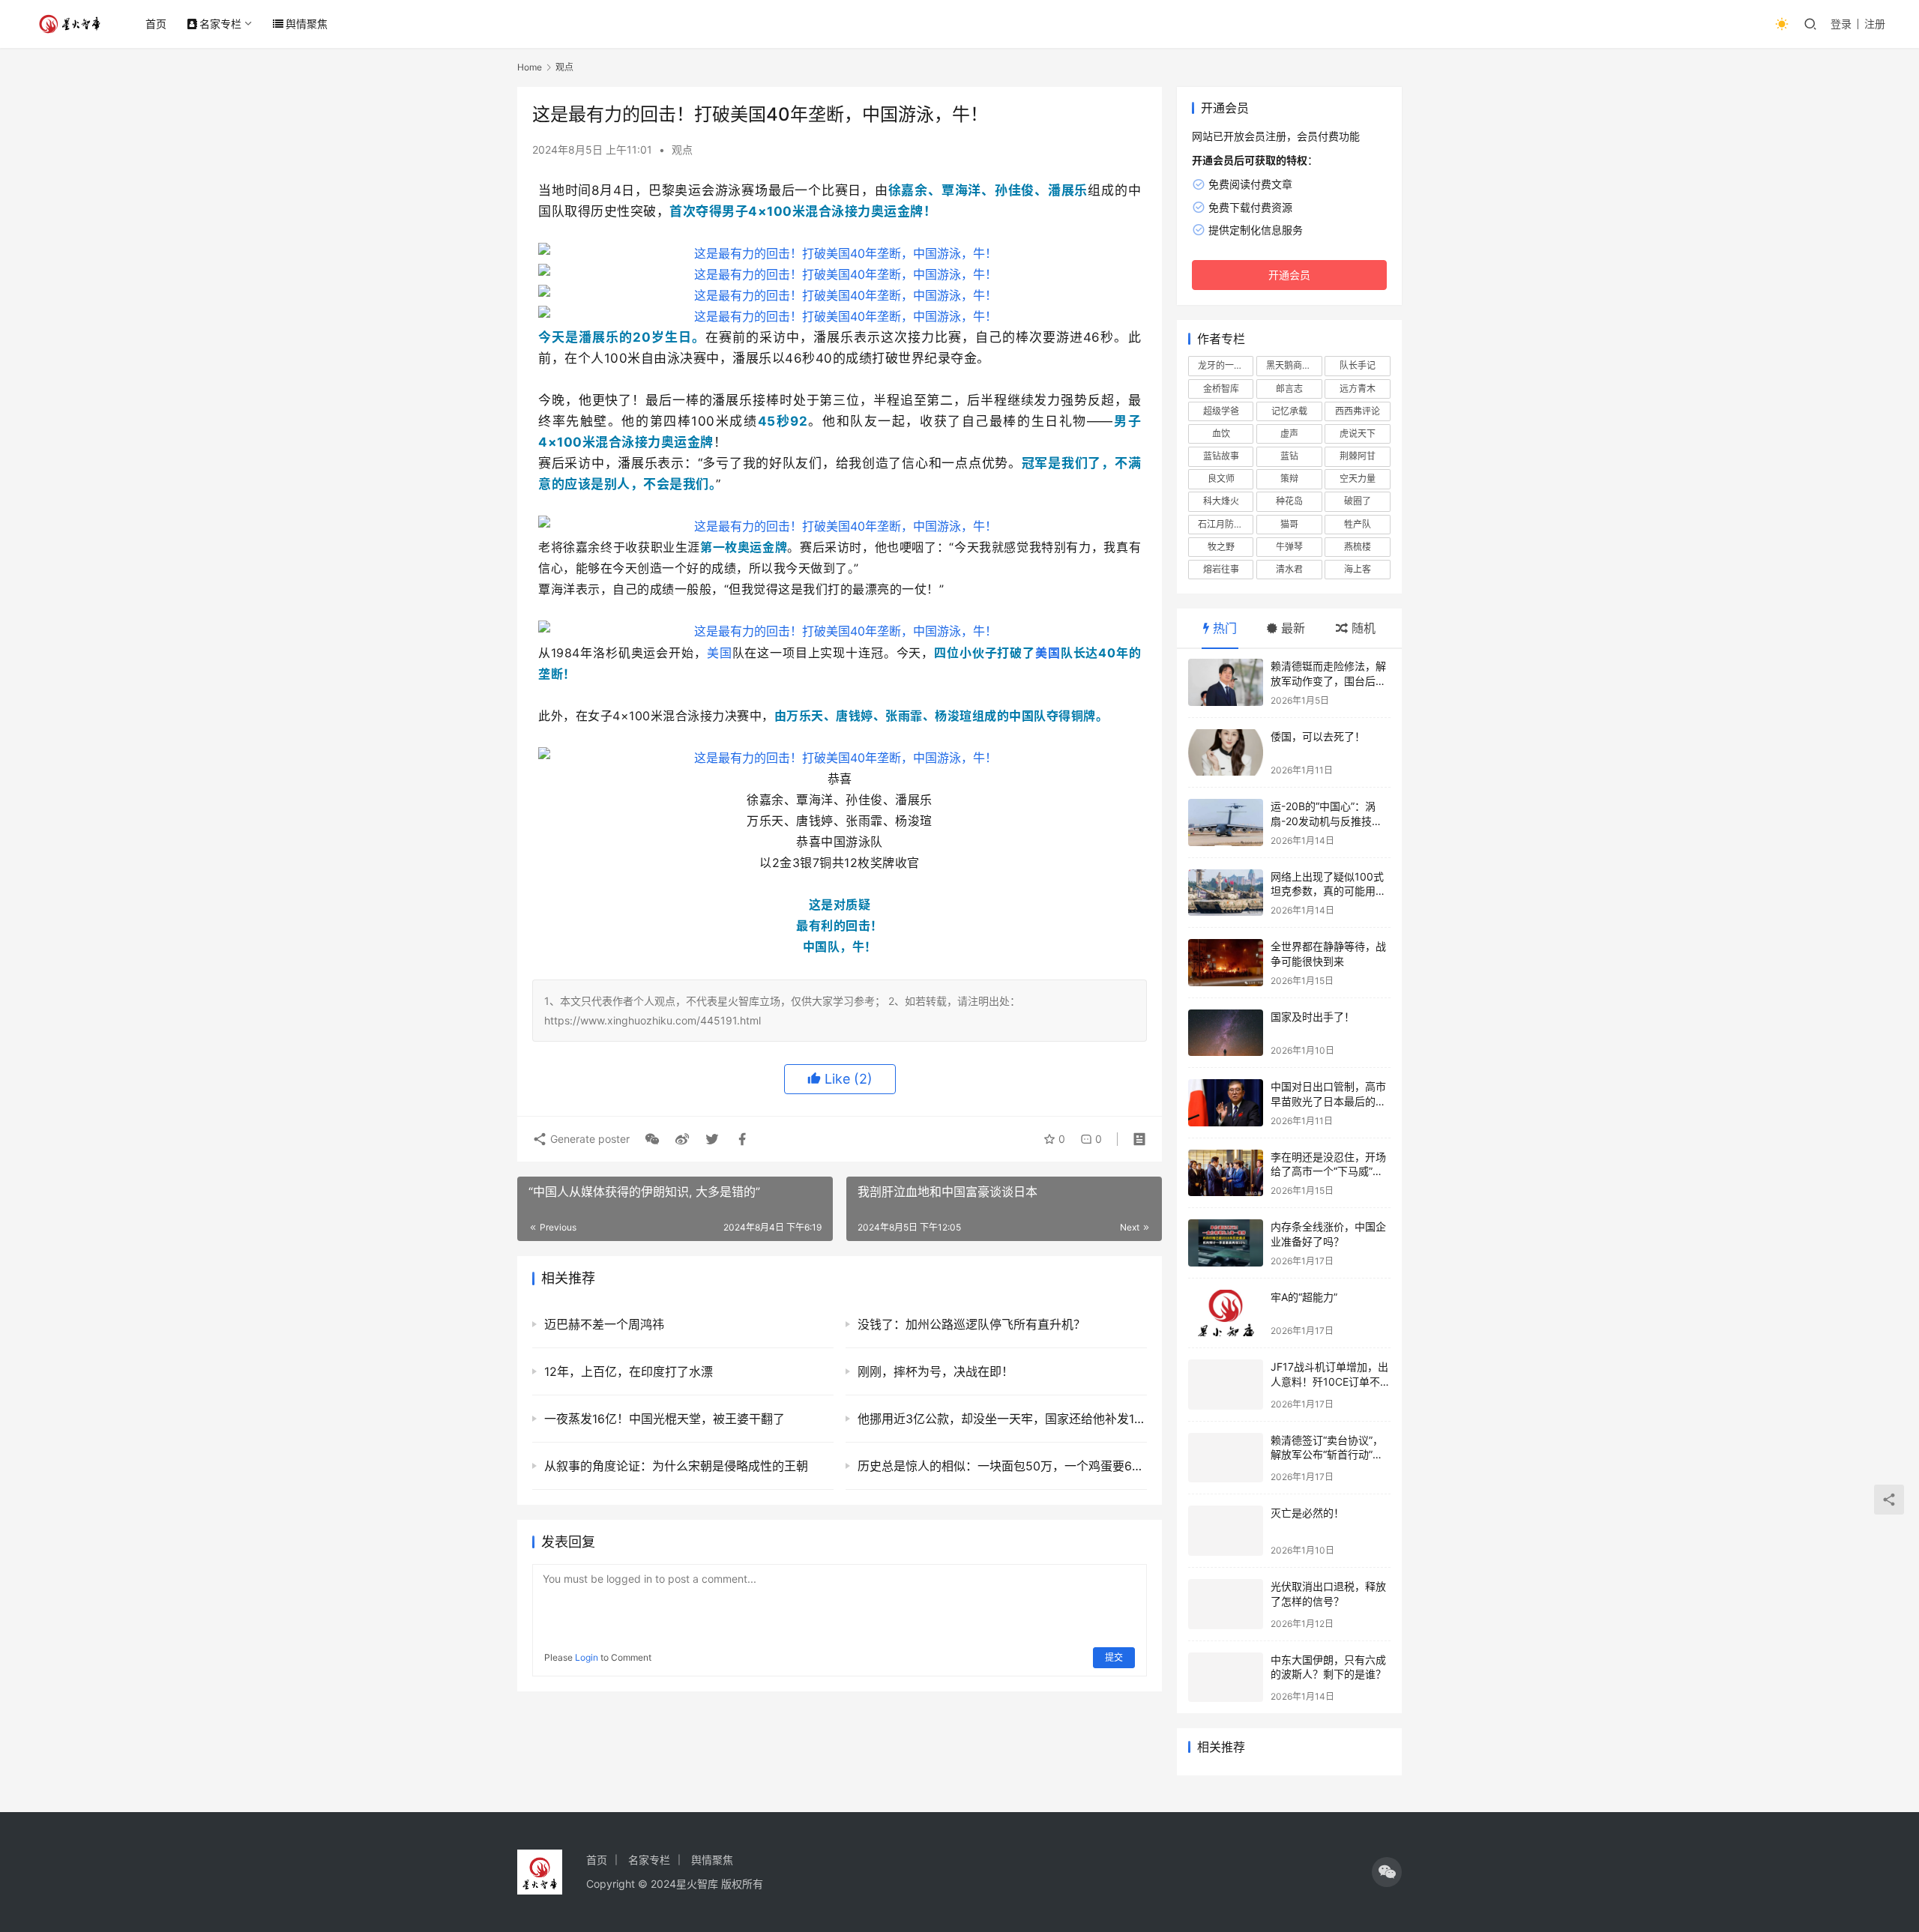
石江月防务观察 (1226, 524)
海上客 (1358, 569)
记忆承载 (1289, 411)
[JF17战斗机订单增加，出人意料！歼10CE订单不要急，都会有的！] (1226, 1385)
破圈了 (1358, 501)
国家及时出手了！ (1313, 1017)
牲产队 (1358, 524)
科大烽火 (1221, 501)
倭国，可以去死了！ (1318, 736)
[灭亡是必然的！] (1226, 1531)
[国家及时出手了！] (1226, 1033)
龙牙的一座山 (1225, 365)
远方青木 (1358, 389)
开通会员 (1289, 275)
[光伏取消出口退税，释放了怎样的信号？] (1226, 1604)
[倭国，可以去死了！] (1226, 753)
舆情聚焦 (307, 24)
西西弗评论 (1358, 411)
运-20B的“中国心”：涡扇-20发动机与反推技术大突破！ (1326, 821)
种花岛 (1289, 501)
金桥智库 (1221, 389)
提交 (1114, 1657)
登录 (1841, 24)
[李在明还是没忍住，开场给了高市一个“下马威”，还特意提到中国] (1226, 1173)
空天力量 (1358, 479)
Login (587, 1657)
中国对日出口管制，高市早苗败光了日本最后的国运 (1328, 1101)
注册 (1875, 24)
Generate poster (588, 1139)
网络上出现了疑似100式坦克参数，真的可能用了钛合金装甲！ (1328, 891)
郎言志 (1289, 389)
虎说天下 (1358, 434)
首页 (156, 24)
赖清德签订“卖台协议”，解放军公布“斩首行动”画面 (1327, 1455)
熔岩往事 (1221, 569)
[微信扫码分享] (652, 1139)
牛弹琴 (1289, 547)
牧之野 (1221, 547)
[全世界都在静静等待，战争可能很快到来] (1226, 963)
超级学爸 (1221, 411)
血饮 (1221, 434)
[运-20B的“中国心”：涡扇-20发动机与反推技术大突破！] (1226, 822)
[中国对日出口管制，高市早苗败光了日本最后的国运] (1226, 1103)
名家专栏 (220, 24)
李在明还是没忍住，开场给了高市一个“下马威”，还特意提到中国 (1328, 1171)
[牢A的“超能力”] (1226, 1313)
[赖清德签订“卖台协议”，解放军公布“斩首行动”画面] (1226, 1458)
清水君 (1289, 569)
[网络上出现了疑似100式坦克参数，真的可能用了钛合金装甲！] (1226, 893)
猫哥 (1289, 524)
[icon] (1387, 1872)
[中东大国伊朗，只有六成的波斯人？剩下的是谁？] (1226, 1678)
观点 (682, 150)
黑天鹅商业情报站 (1294, 365)
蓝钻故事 (1221, 456)
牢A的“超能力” (1304, 1297)
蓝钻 (1289, 456)
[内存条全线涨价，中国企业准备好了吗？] (1226, 1243)
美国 (720, 653)
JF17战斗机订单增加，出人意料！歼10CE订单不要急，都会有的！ (1331, 1381)
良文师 (1221, 479)
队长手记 (1358, 365)
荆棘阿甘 (1358, 456)
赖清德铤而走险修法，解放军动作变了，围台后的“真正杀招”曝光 (1328, 680)
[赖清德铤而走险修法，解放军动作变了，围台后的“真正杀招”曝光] (1226, 682)
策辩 (1289, 479)
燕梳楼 (1358, 547)
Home (530, 67)
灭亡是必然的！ (1307, 1513)
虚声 (1289, 434)
